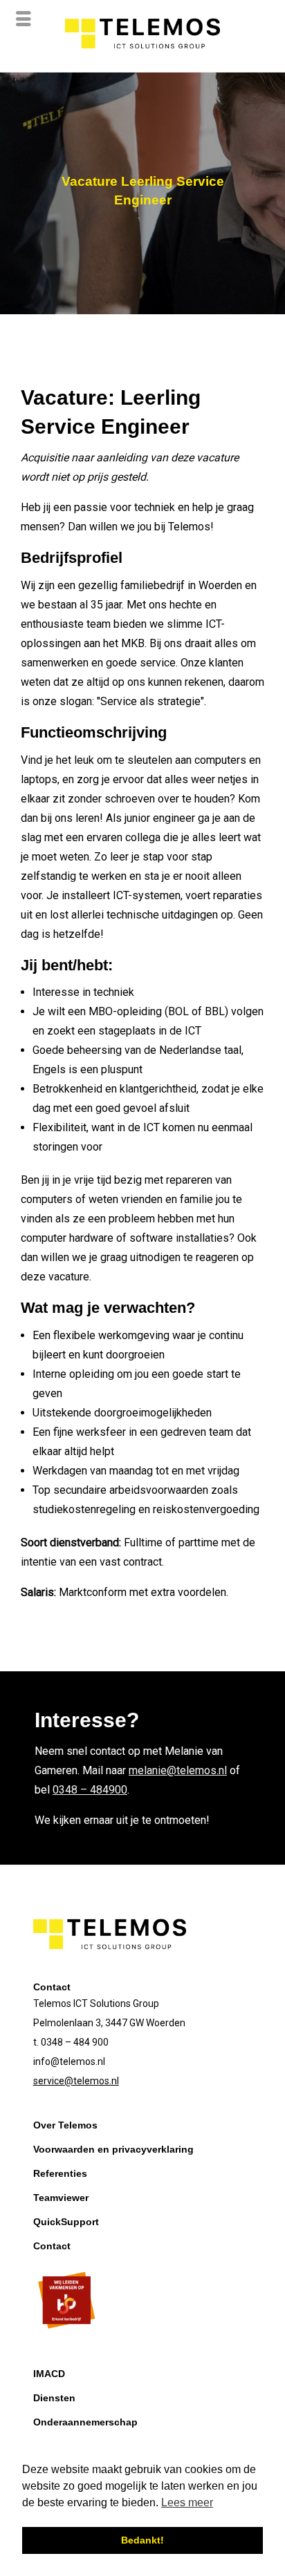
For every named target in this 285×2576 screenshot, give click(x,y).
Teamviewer (61, 2198)
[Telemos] (142, 62)
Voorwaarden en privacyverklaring (113, 2149)
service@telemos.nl (76, 2081)
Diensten (54, 2398)
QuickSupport (66, 2222)
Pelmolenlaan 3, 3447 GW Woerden (109, 2023)
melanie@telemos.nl (178, 1770)
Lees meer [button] (187, 2502)
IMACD (49, 2374)
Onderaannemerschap (85, 2422)
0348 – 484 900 (75, 2042)
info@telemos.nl (69, 2061)
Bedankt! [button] (142, 2540)
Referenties (60, 2173)
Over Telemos (65, 2125)
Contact (52, 2246)
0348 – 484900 (90, 1790)
